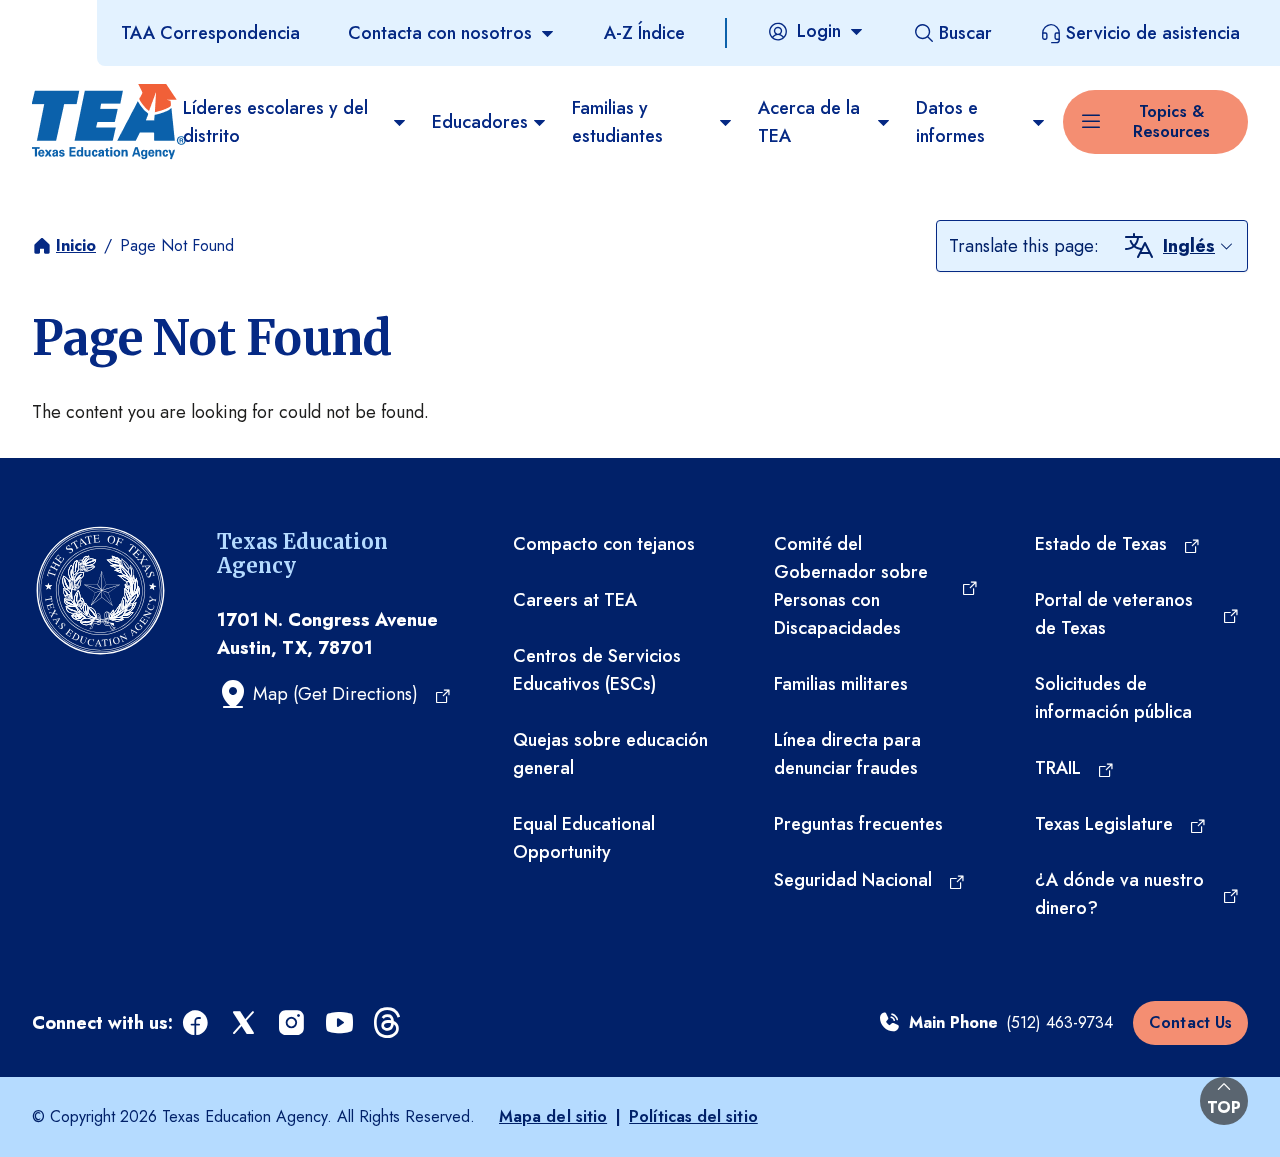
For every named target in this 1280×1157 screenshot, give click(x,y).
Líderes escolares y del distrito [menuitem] (275, 122)
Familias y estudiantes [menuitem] (617, 122)
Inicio (76, 245)
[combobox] (1199, 246)
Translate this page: (1024, 246)
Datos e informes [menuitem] (950, 122)
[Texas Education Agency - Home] (99, 122)
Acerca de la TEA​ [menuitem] (809, 122)
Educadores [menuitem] (480, 122)
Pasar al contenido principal (112, 19)
